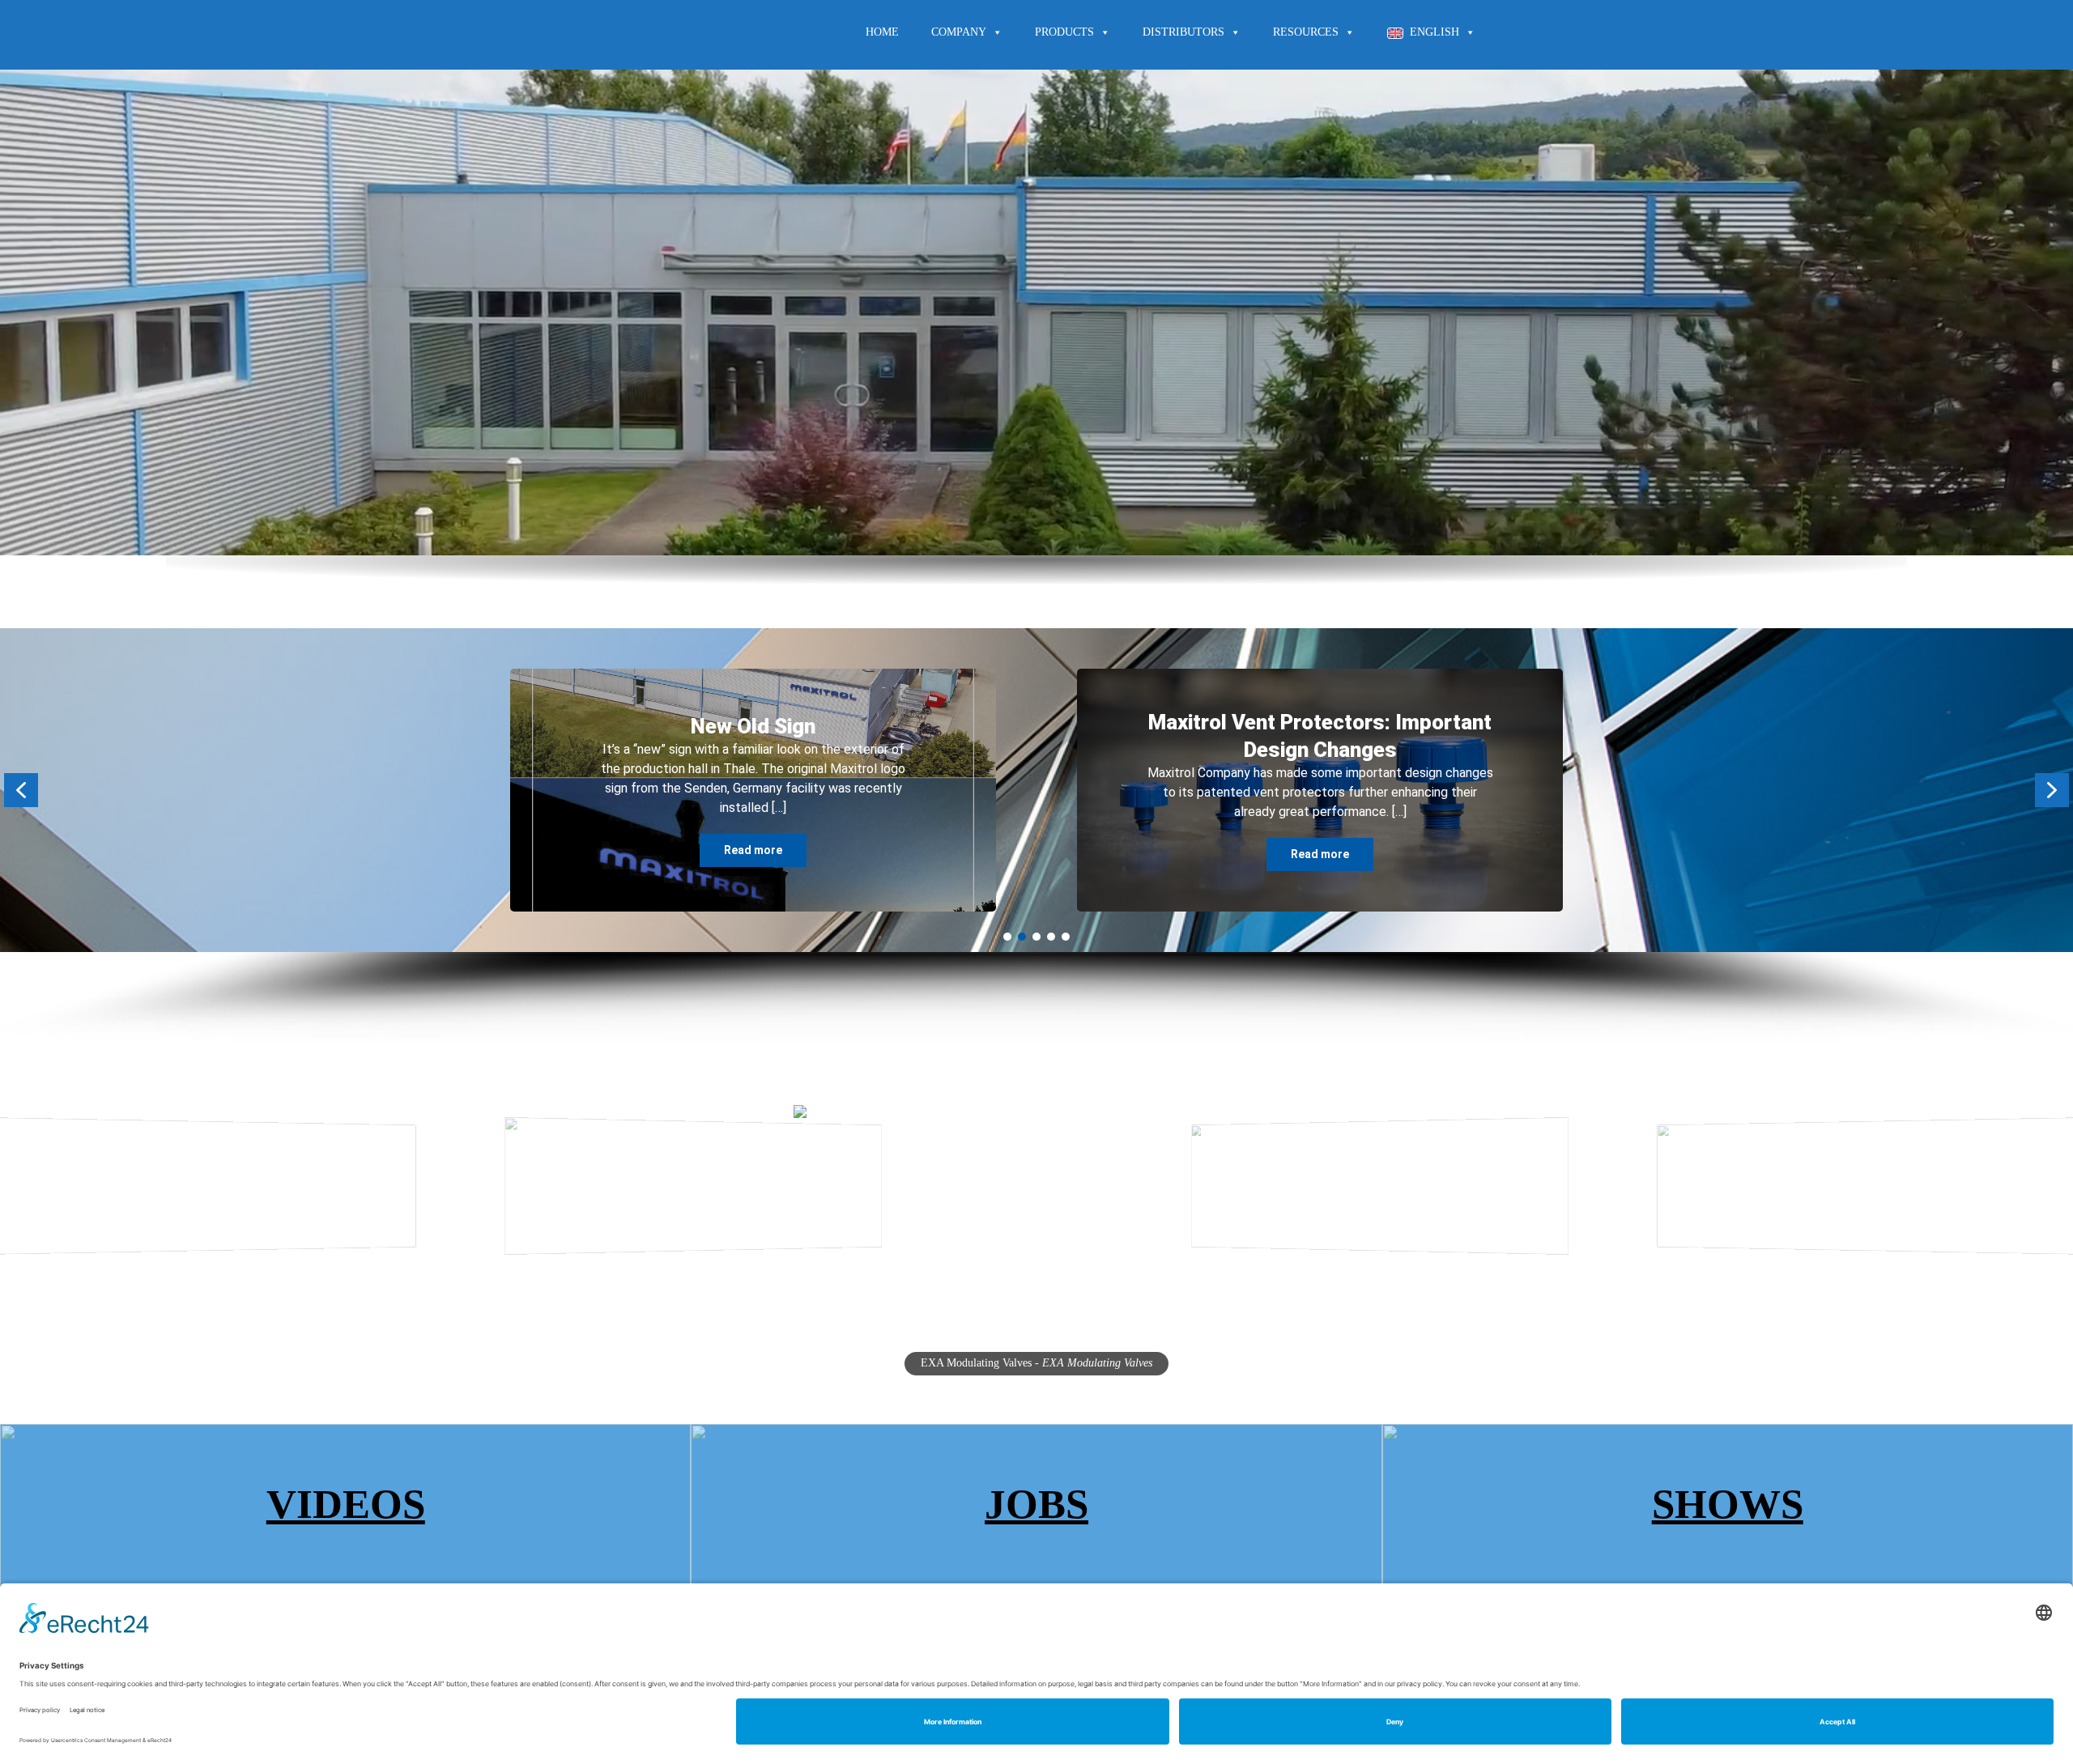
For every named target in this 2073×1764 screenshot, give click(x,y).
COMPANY (959, 32)
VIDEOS (346, 1504)
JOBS (1036, 1504)
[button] (21, 790)
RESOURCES (1306, 32)
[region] (1036, 836)
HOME (882, 32)
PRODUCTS (1064, 32)
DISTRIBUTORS (1183, 32)
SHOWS (1728, 1504)
